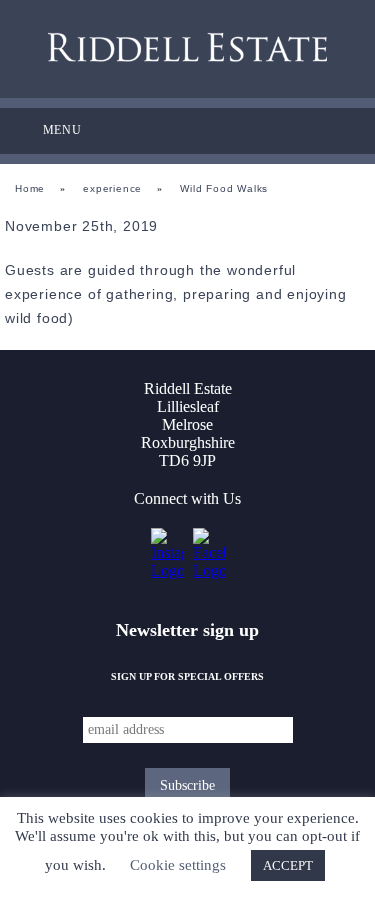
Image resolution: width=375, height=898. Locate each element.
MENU (62, 130)
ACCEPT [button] (288, 865)
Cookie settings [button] (178, 865)
